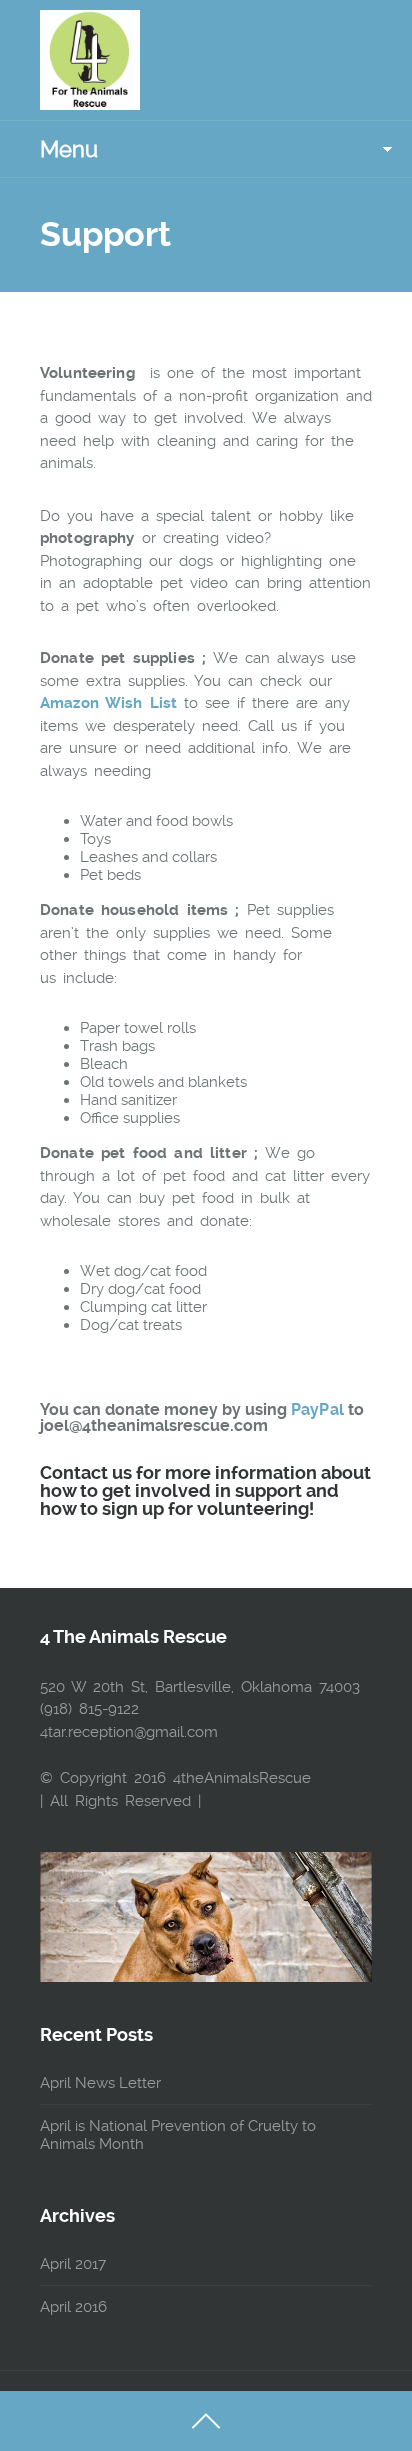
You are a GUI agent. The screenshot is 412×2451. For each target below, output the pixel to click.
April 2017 (73, 2264)
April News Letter (100, 2083)
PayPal (317, 1409)
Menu (69, 149)
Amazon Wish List (108, 703)
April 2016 (73, 2307)
